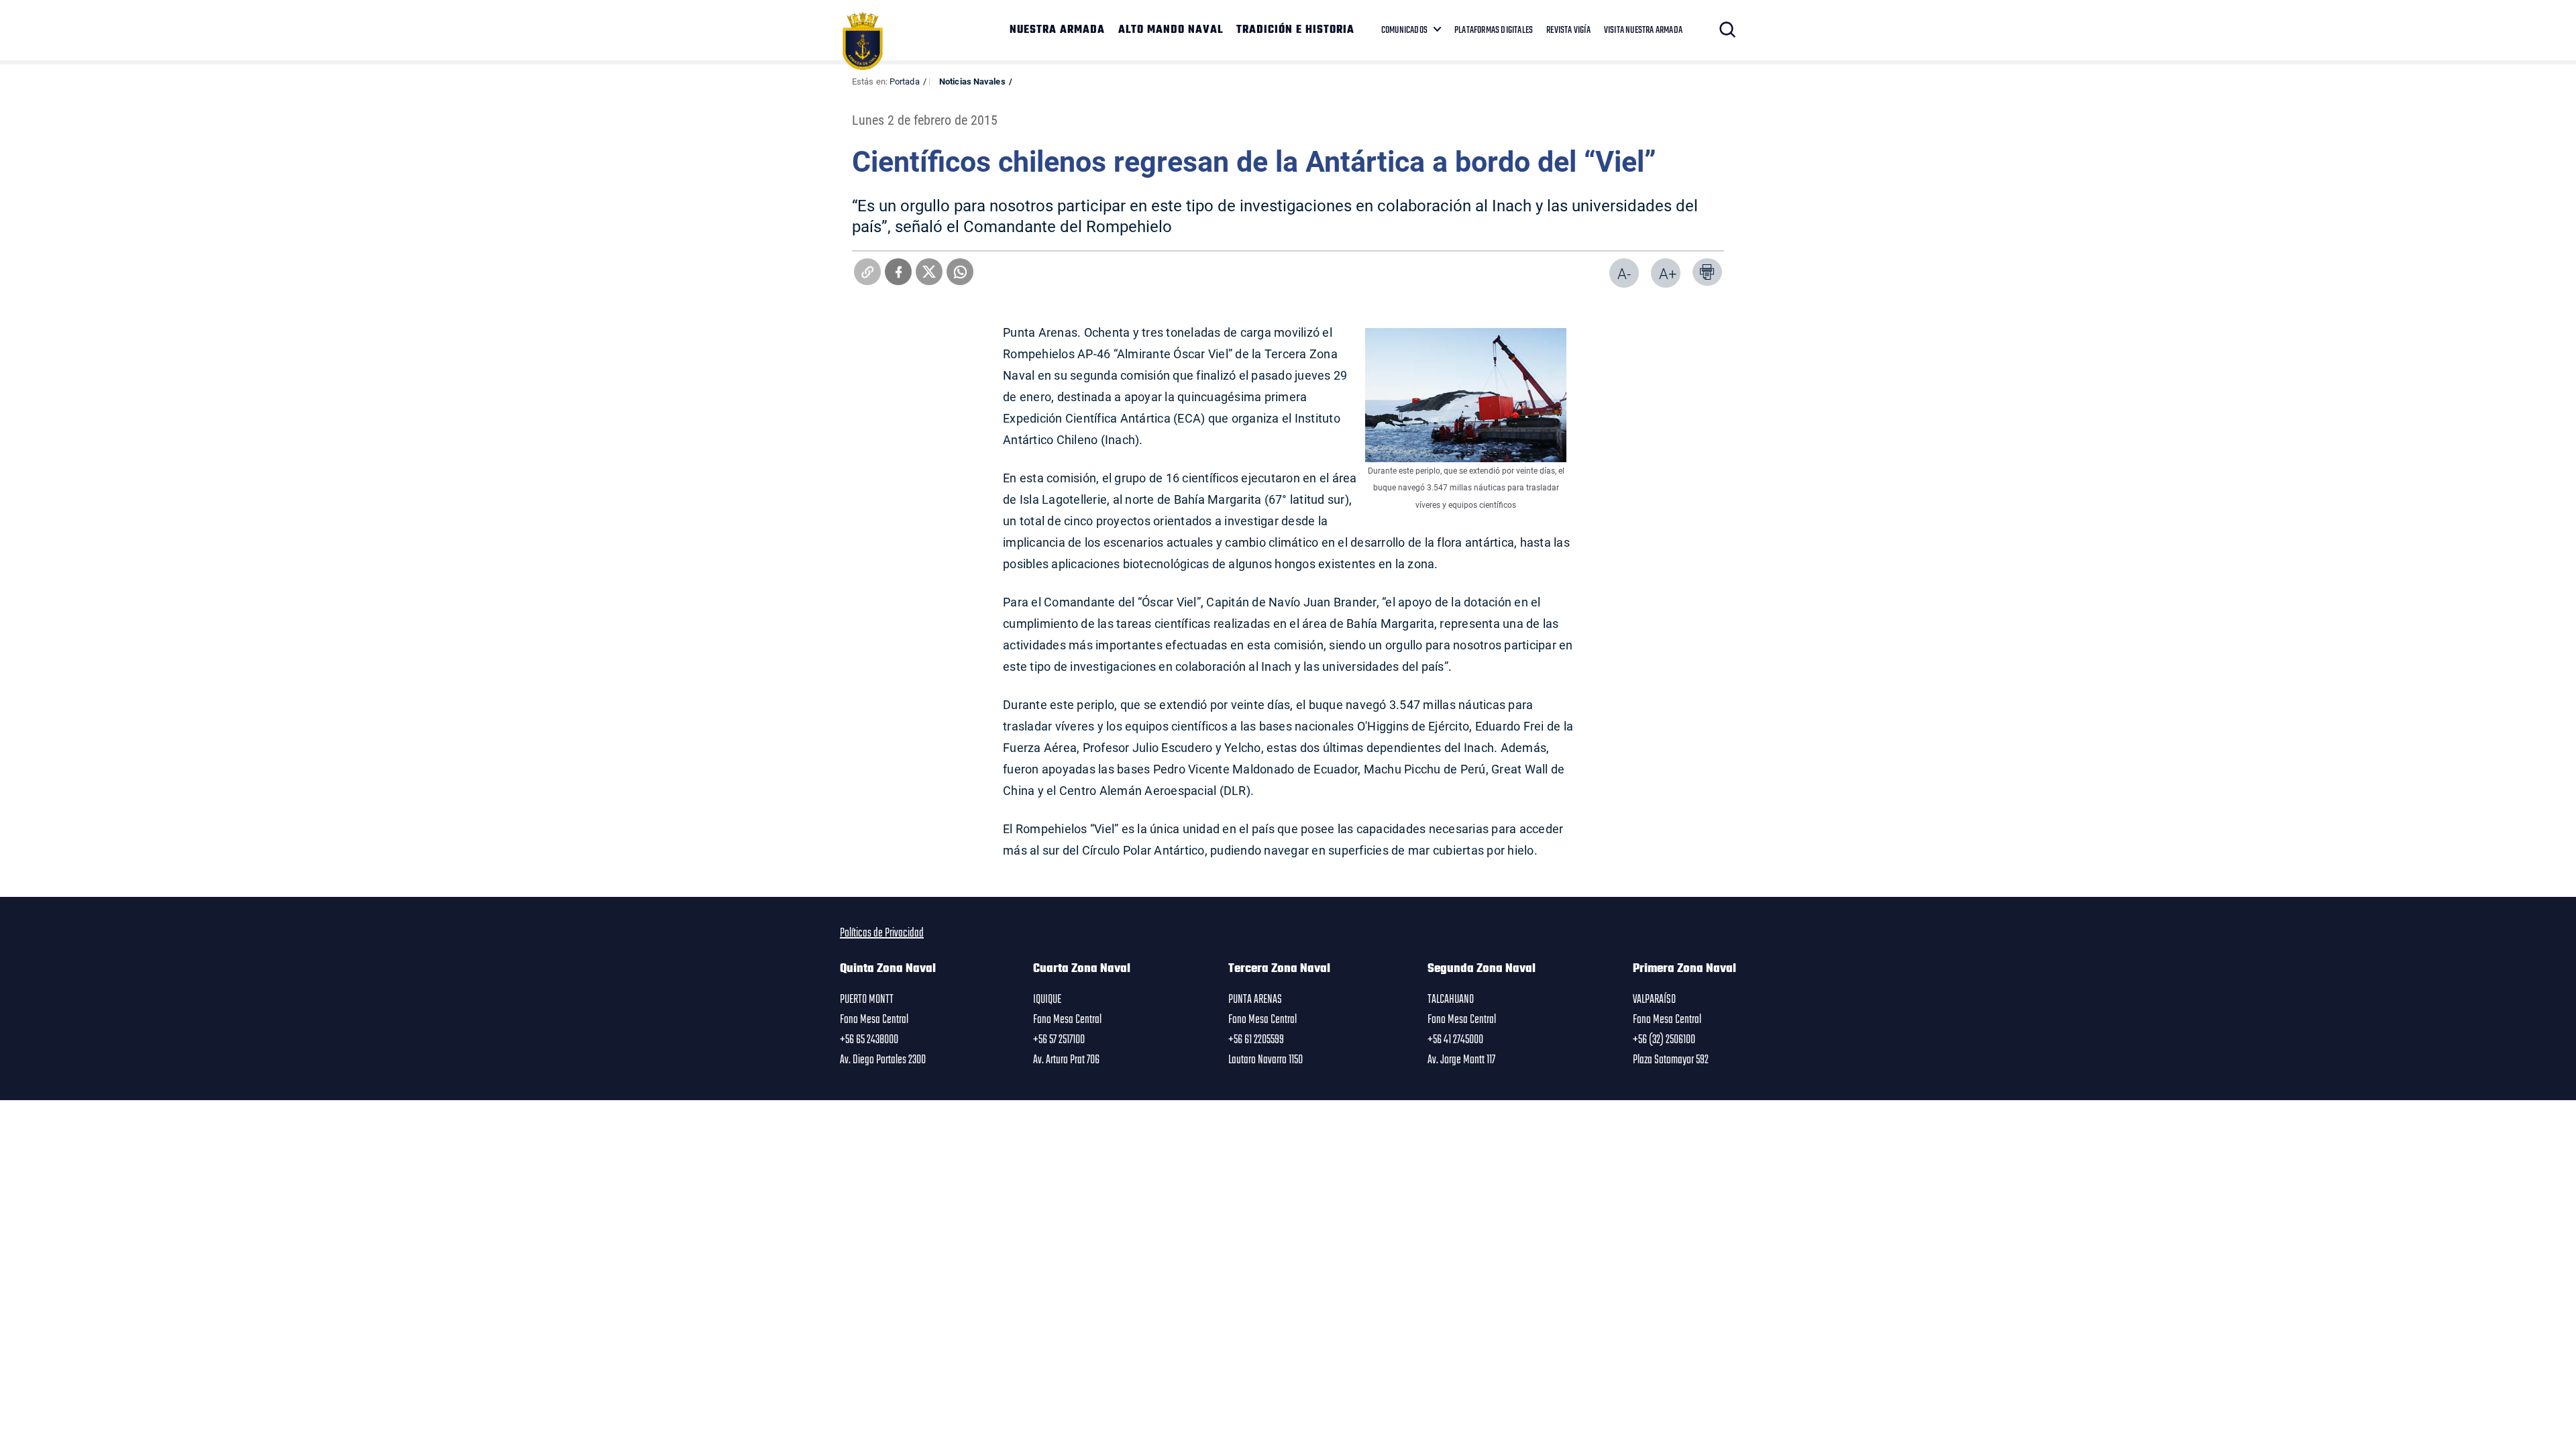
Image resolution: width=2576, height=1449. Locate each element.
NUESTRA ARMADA (1057, 30)
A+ (1668, 273)
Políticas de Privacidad (882, 933)
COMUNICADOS (1404, 30)
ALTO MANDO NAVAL (1171, 30)
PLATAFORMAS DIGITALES (1494, 30)
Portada (905, 81)
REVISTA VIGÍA (1568, 30)
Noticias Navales (972, 81)
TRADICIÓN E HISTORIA (1295, 30)
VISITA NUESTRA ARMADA (1643, 30)
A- (1624, 273)
